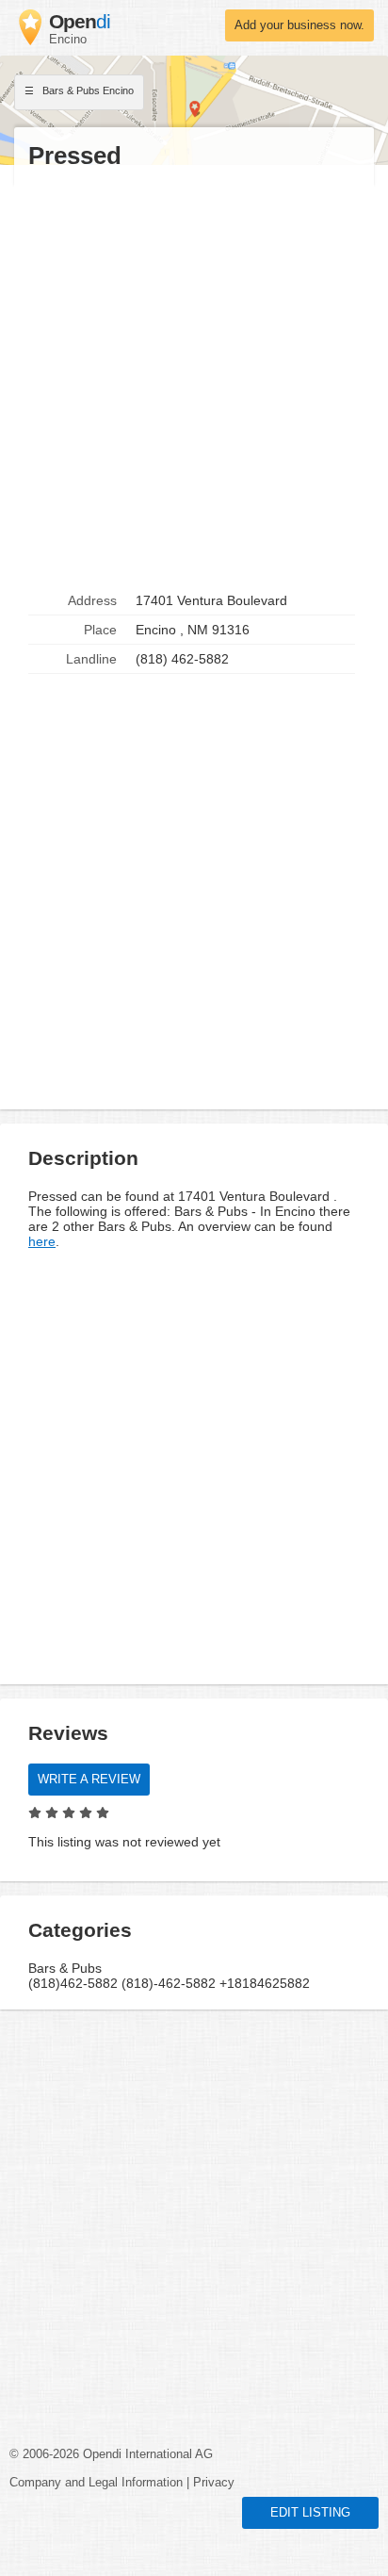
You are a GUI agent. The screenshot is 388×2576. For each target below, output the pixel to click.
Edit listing (310, 2513)
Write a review (89, 1780)
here (42, 1241)
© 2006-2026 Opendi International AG (111, 2454)
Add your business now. (299, 25)
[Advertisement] (194, 379)
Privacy (214, 2483)
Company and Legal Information (96, 2483)
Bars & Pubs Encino (87, 90)
